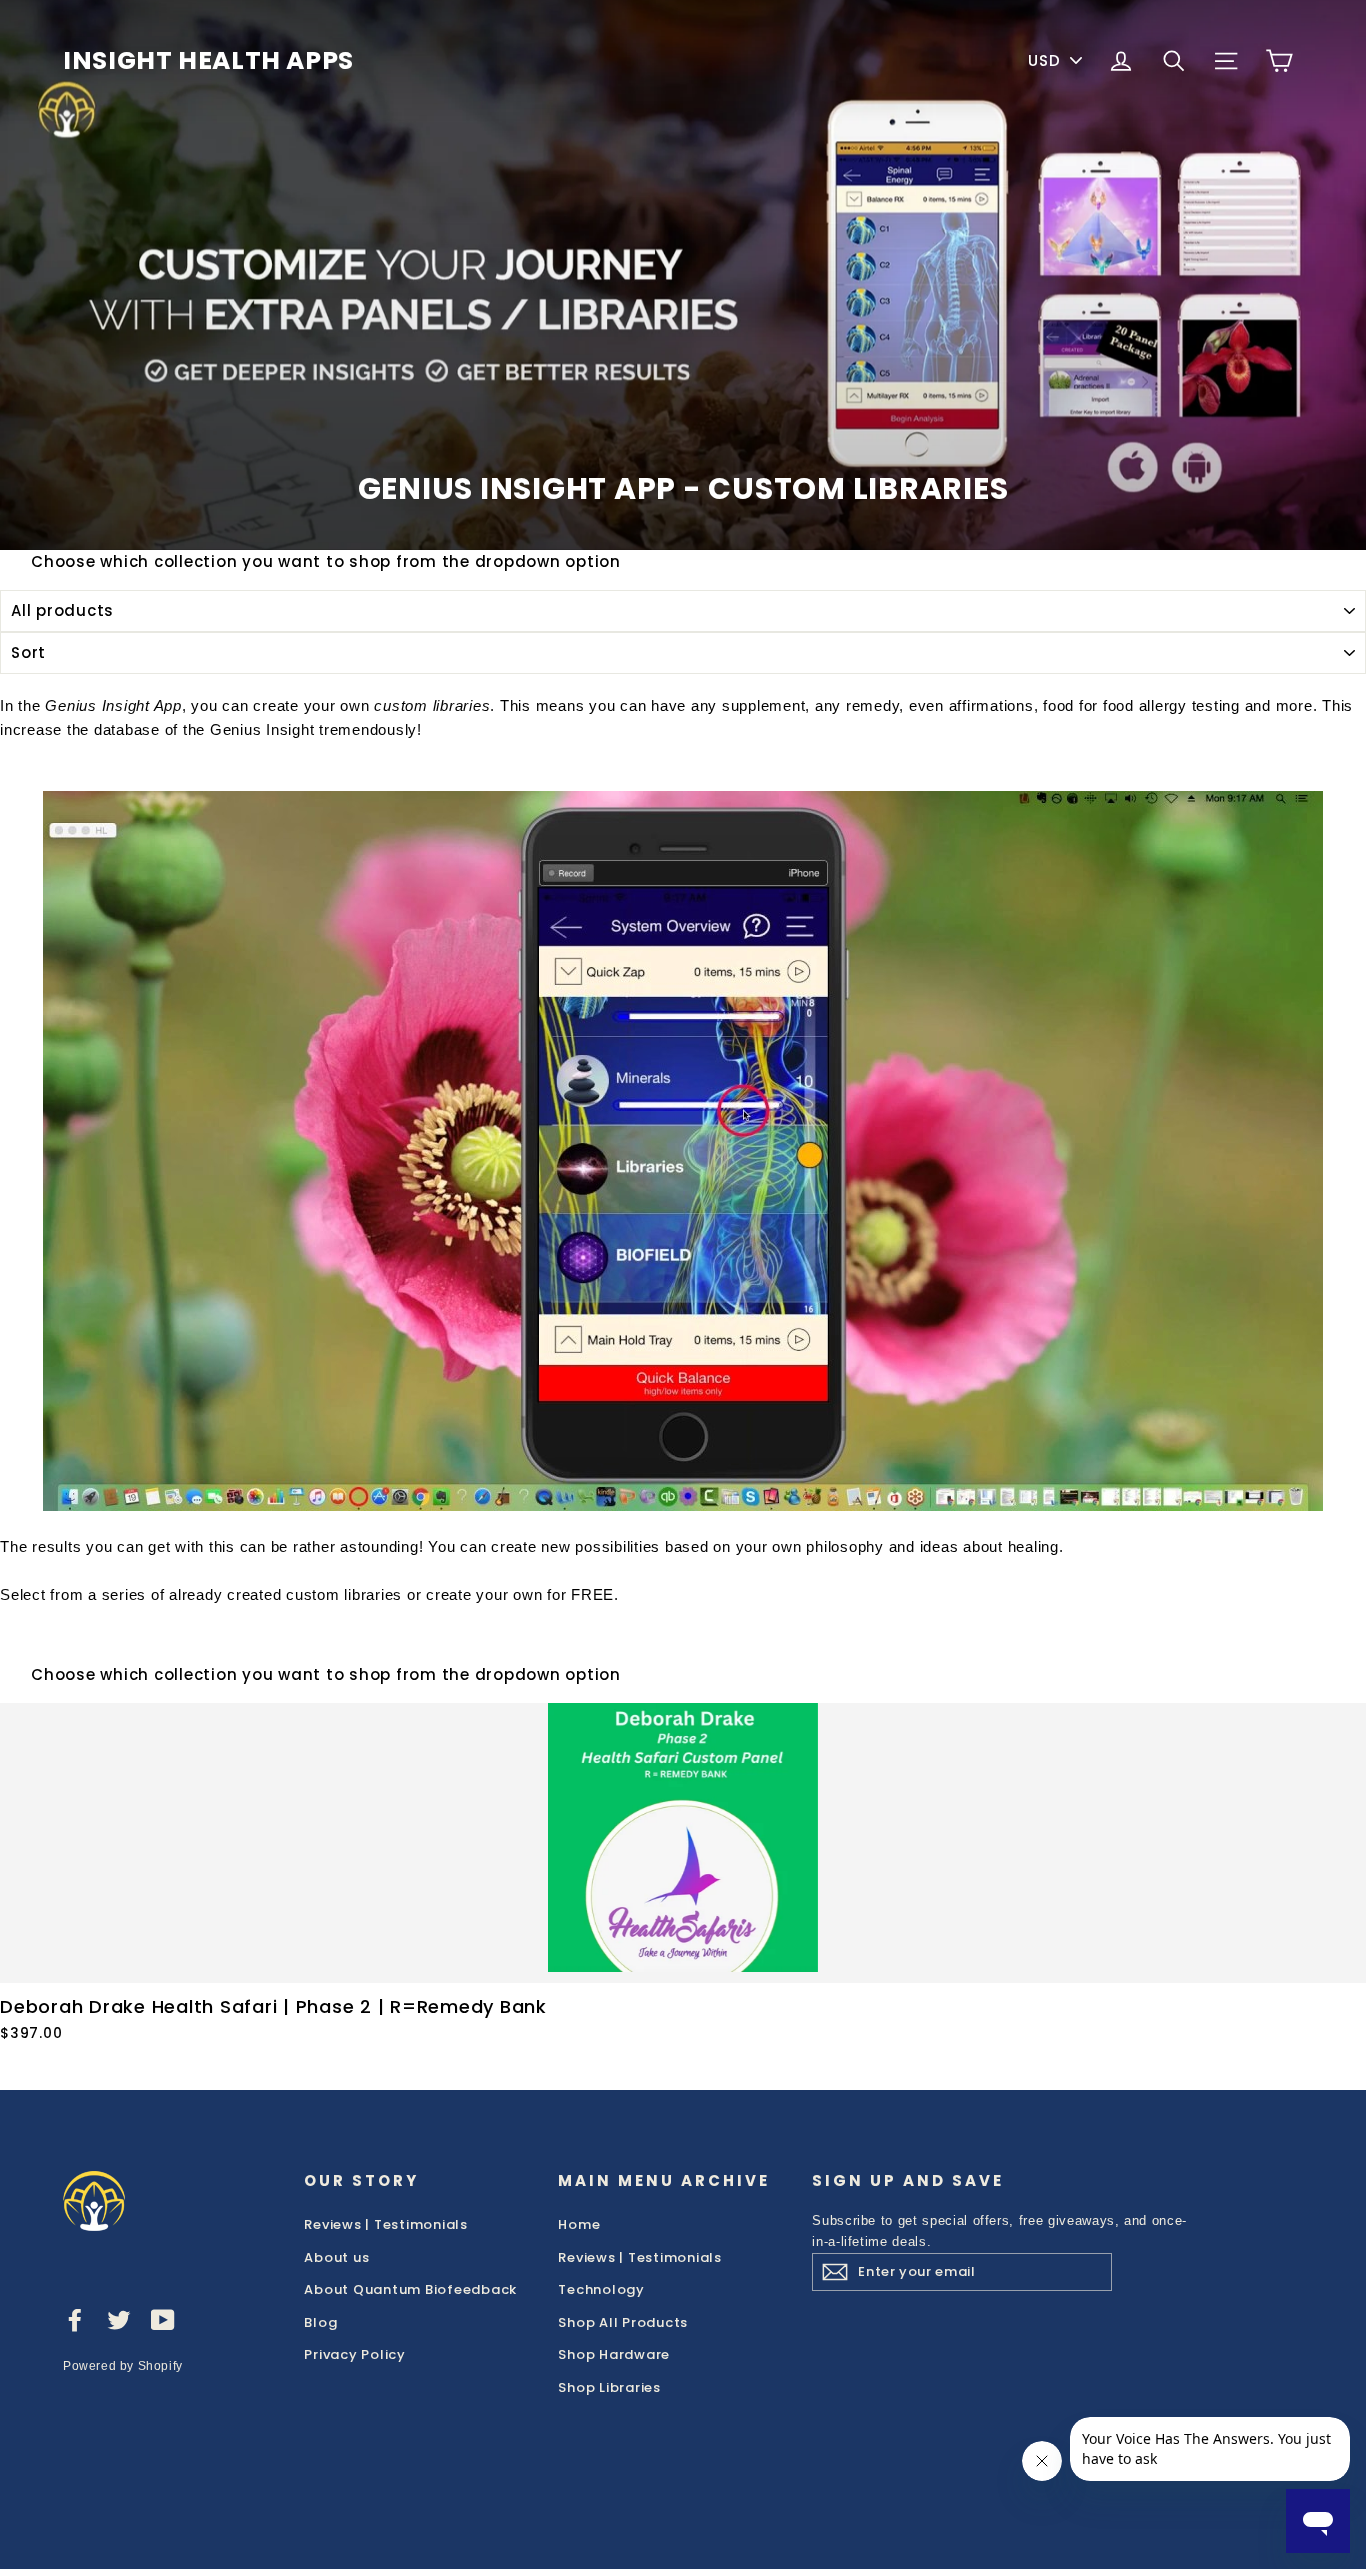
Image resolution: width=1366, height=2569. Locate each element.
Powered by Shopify (123, 2366)
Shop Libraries (609, 2387)
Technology (601, 2289)
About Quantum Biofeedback (410, 2289)
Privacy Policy (355, 2354)
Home (579, 2224)
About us (336, 2257)
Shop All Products (623, 2322)
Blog (320, 2322)
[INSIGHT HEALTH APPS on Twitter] (119, 2319)
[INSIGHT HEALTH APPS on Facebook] (75, 2319)
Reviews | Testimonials (386, 2224)
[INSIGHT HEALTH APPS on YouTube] (163, 2319)
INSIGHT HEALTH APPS (208, 60)
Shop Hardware (614, 2354)
